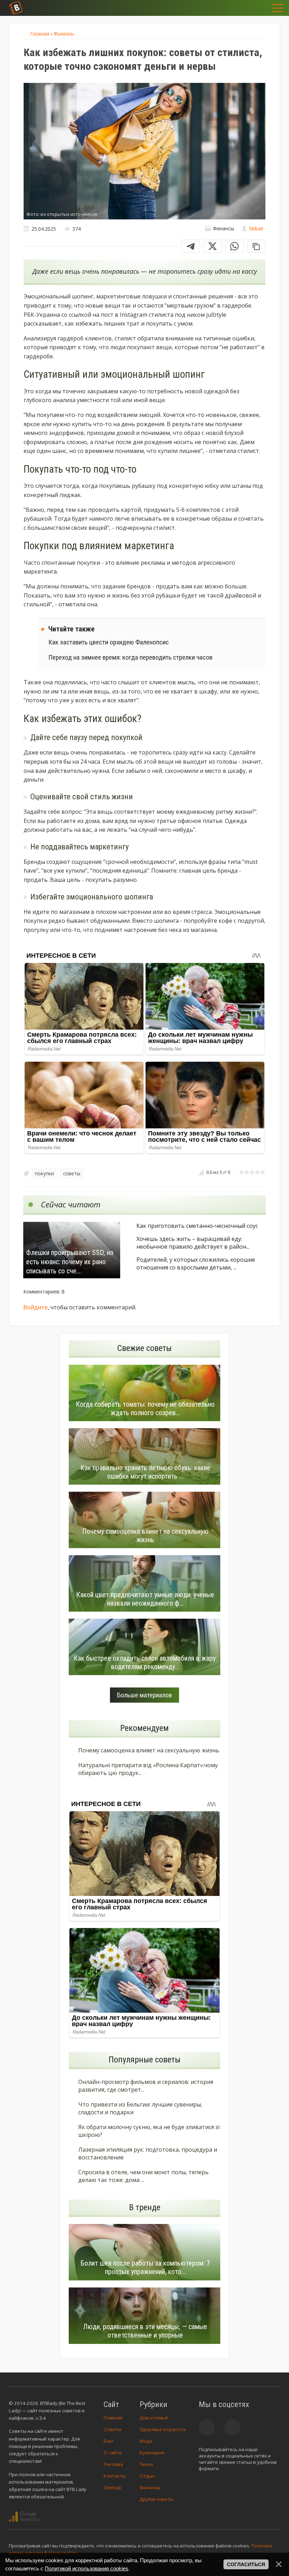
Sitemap (112, 2487)
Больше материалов (144, 1695)
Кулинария (152, 2453)
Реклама (113, 2464)
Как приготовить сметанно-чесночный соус (197, 1226)
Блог (109, 2441)
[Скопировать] (256, 246)
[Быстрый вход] (257, 8)
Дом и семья (154, 2418)
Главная (113, 2418)
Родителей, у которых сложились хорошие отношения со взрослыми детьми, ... (196, 1263)
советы (72, 1173)
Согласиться (246, 2564)
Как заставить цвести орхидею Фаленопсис (109, 642)
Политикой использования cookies (87, 2568)
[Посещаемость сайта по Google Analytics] (24, 2517)
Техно (146, 2464)
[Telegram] (191, 246)
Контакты (115, 2476)
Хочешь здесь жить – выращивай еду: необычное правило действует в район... (193, 1243)
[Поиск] (240, 8)
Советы (112, 2429)
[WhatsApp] (234, 246)
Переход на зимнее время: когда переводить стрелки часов (130, 657)
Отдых (147, 2476)
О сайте (113, 2453)
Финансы (150, 2487)
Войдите (35, 1307)
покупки (44, 1173)
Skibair (256, 228)
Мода (146, 2441)
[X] (213, 246)
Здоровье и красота (162, 2429)
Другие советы (156, 2499)
